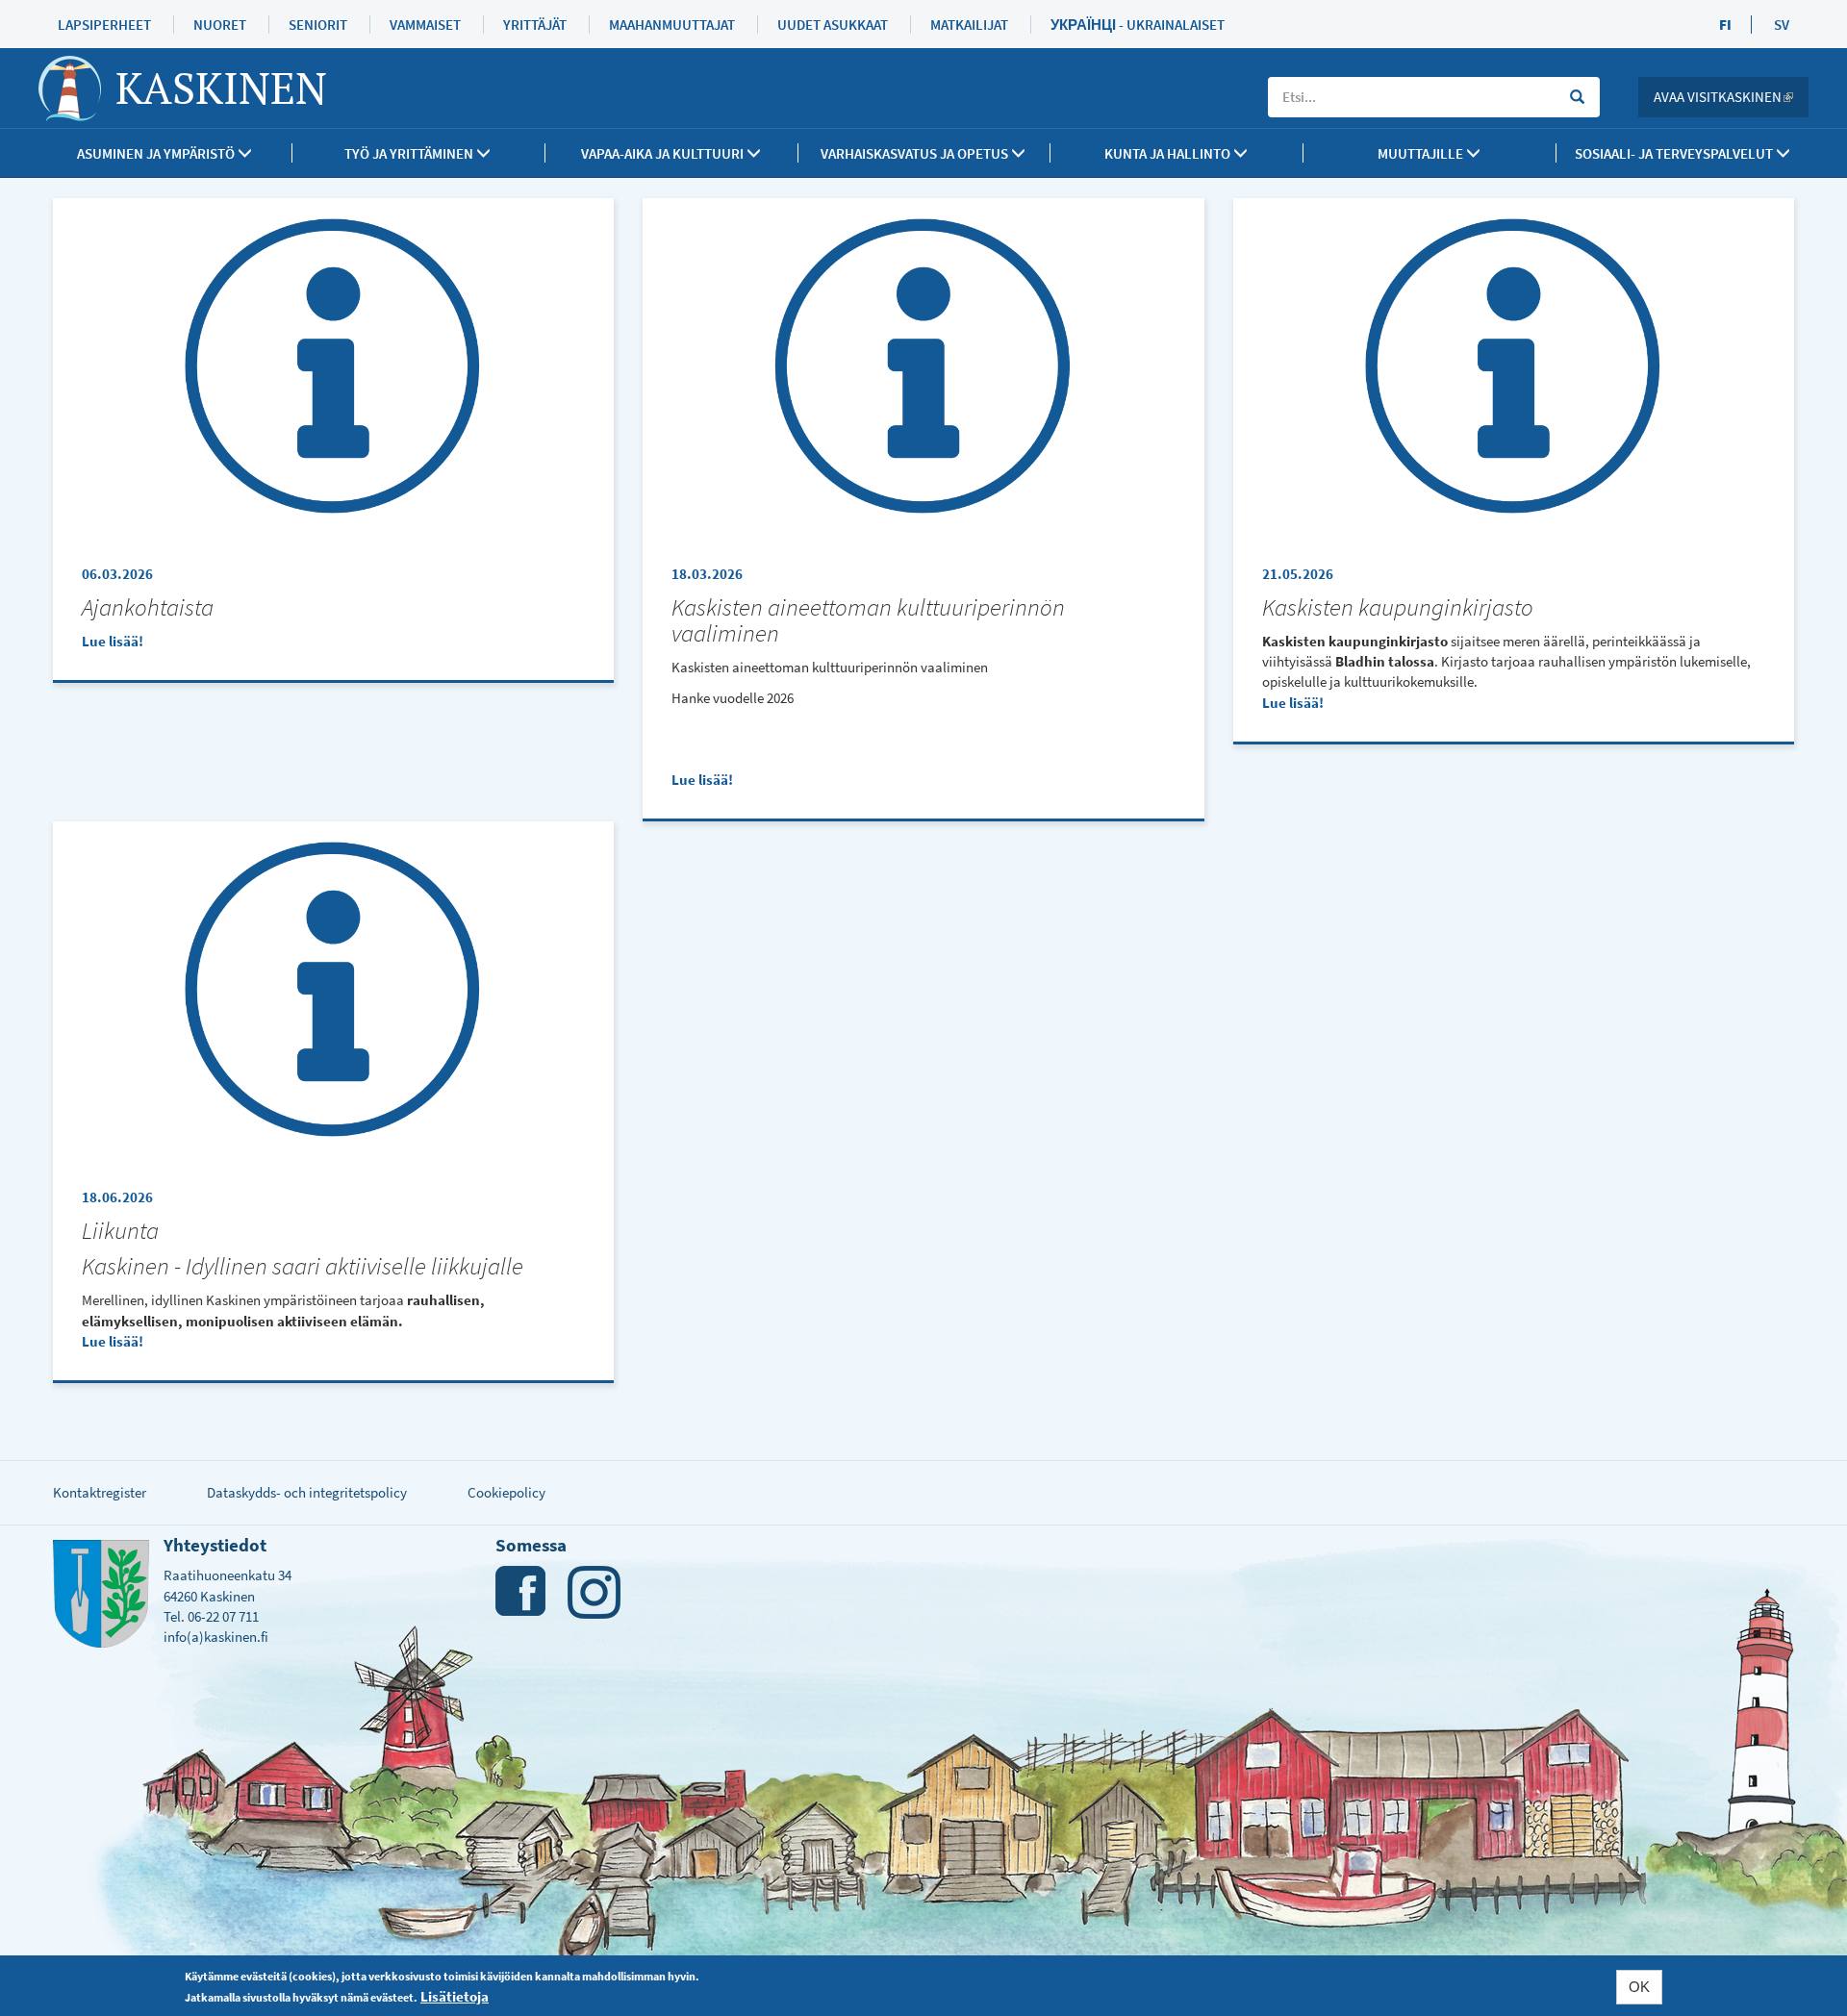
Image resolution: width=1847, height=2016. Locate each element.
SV (1782, 25)
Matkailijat (969, 25)
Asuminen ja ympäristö (157, 153)
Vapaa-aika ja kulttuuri (664, 153)
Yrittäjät (535, 25)
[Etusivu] (77, 88)
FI (1725, 25)
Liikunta (120, 1231)
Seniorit (318, 25)
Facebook (522, 1592)
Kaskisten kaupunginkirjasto (1398, 607)
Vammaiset (425, 25)
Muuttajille (1422, 153)
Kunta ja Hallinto (1169, 153)
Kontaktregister (100, 1492)
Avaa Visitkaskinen (1731, 97)
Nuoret (220, 25)
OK (1639, 1987)
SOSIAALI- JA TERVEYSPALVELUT (1675, 153)
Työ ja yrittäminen (410, 153)
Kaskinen (221, 88)
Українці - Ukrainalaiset (1138, 25)
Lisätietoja (455, 1995)
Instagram (594, 1592)
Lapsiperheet (104, 25)
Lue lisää (110, 641)
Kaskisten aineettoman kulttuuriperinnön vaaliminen (868, 620)
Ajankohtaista (148, 607)
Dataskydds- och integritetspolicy (307, 1492)
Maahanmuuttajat (672, 25)
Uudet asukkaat (833, 25)
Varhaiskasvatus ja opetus (916, 153)
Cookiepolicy (506, 1492)
